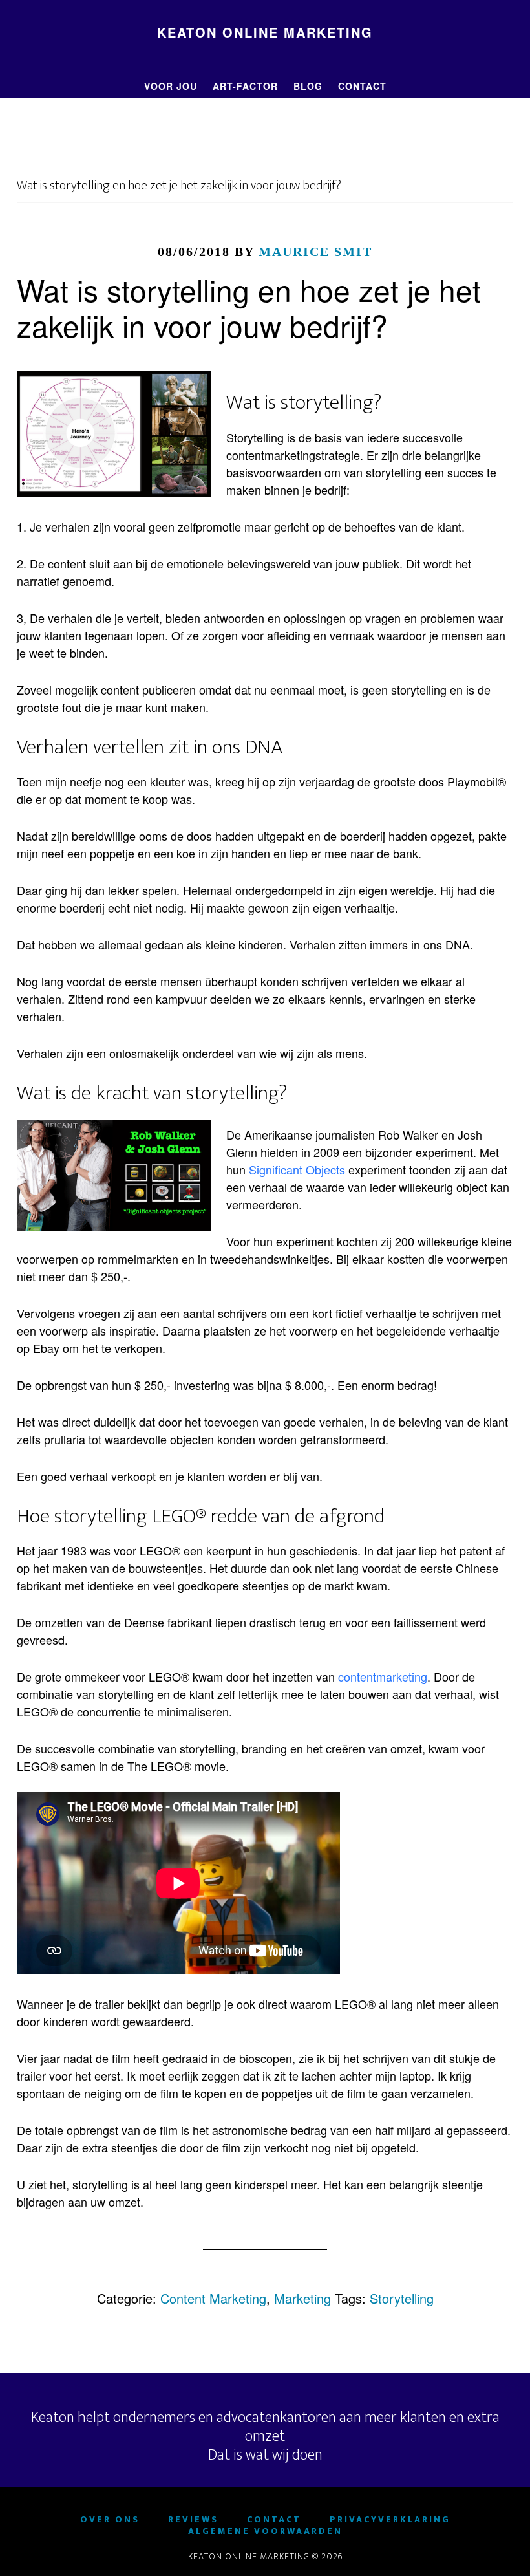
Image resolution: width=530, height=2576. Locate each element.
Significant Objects (297, 1169)
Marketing (302, 2298)
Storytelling (402, 2298)
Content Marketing (213, 2298)
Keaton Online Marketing (265, 32)
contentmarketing (383, 1676)
